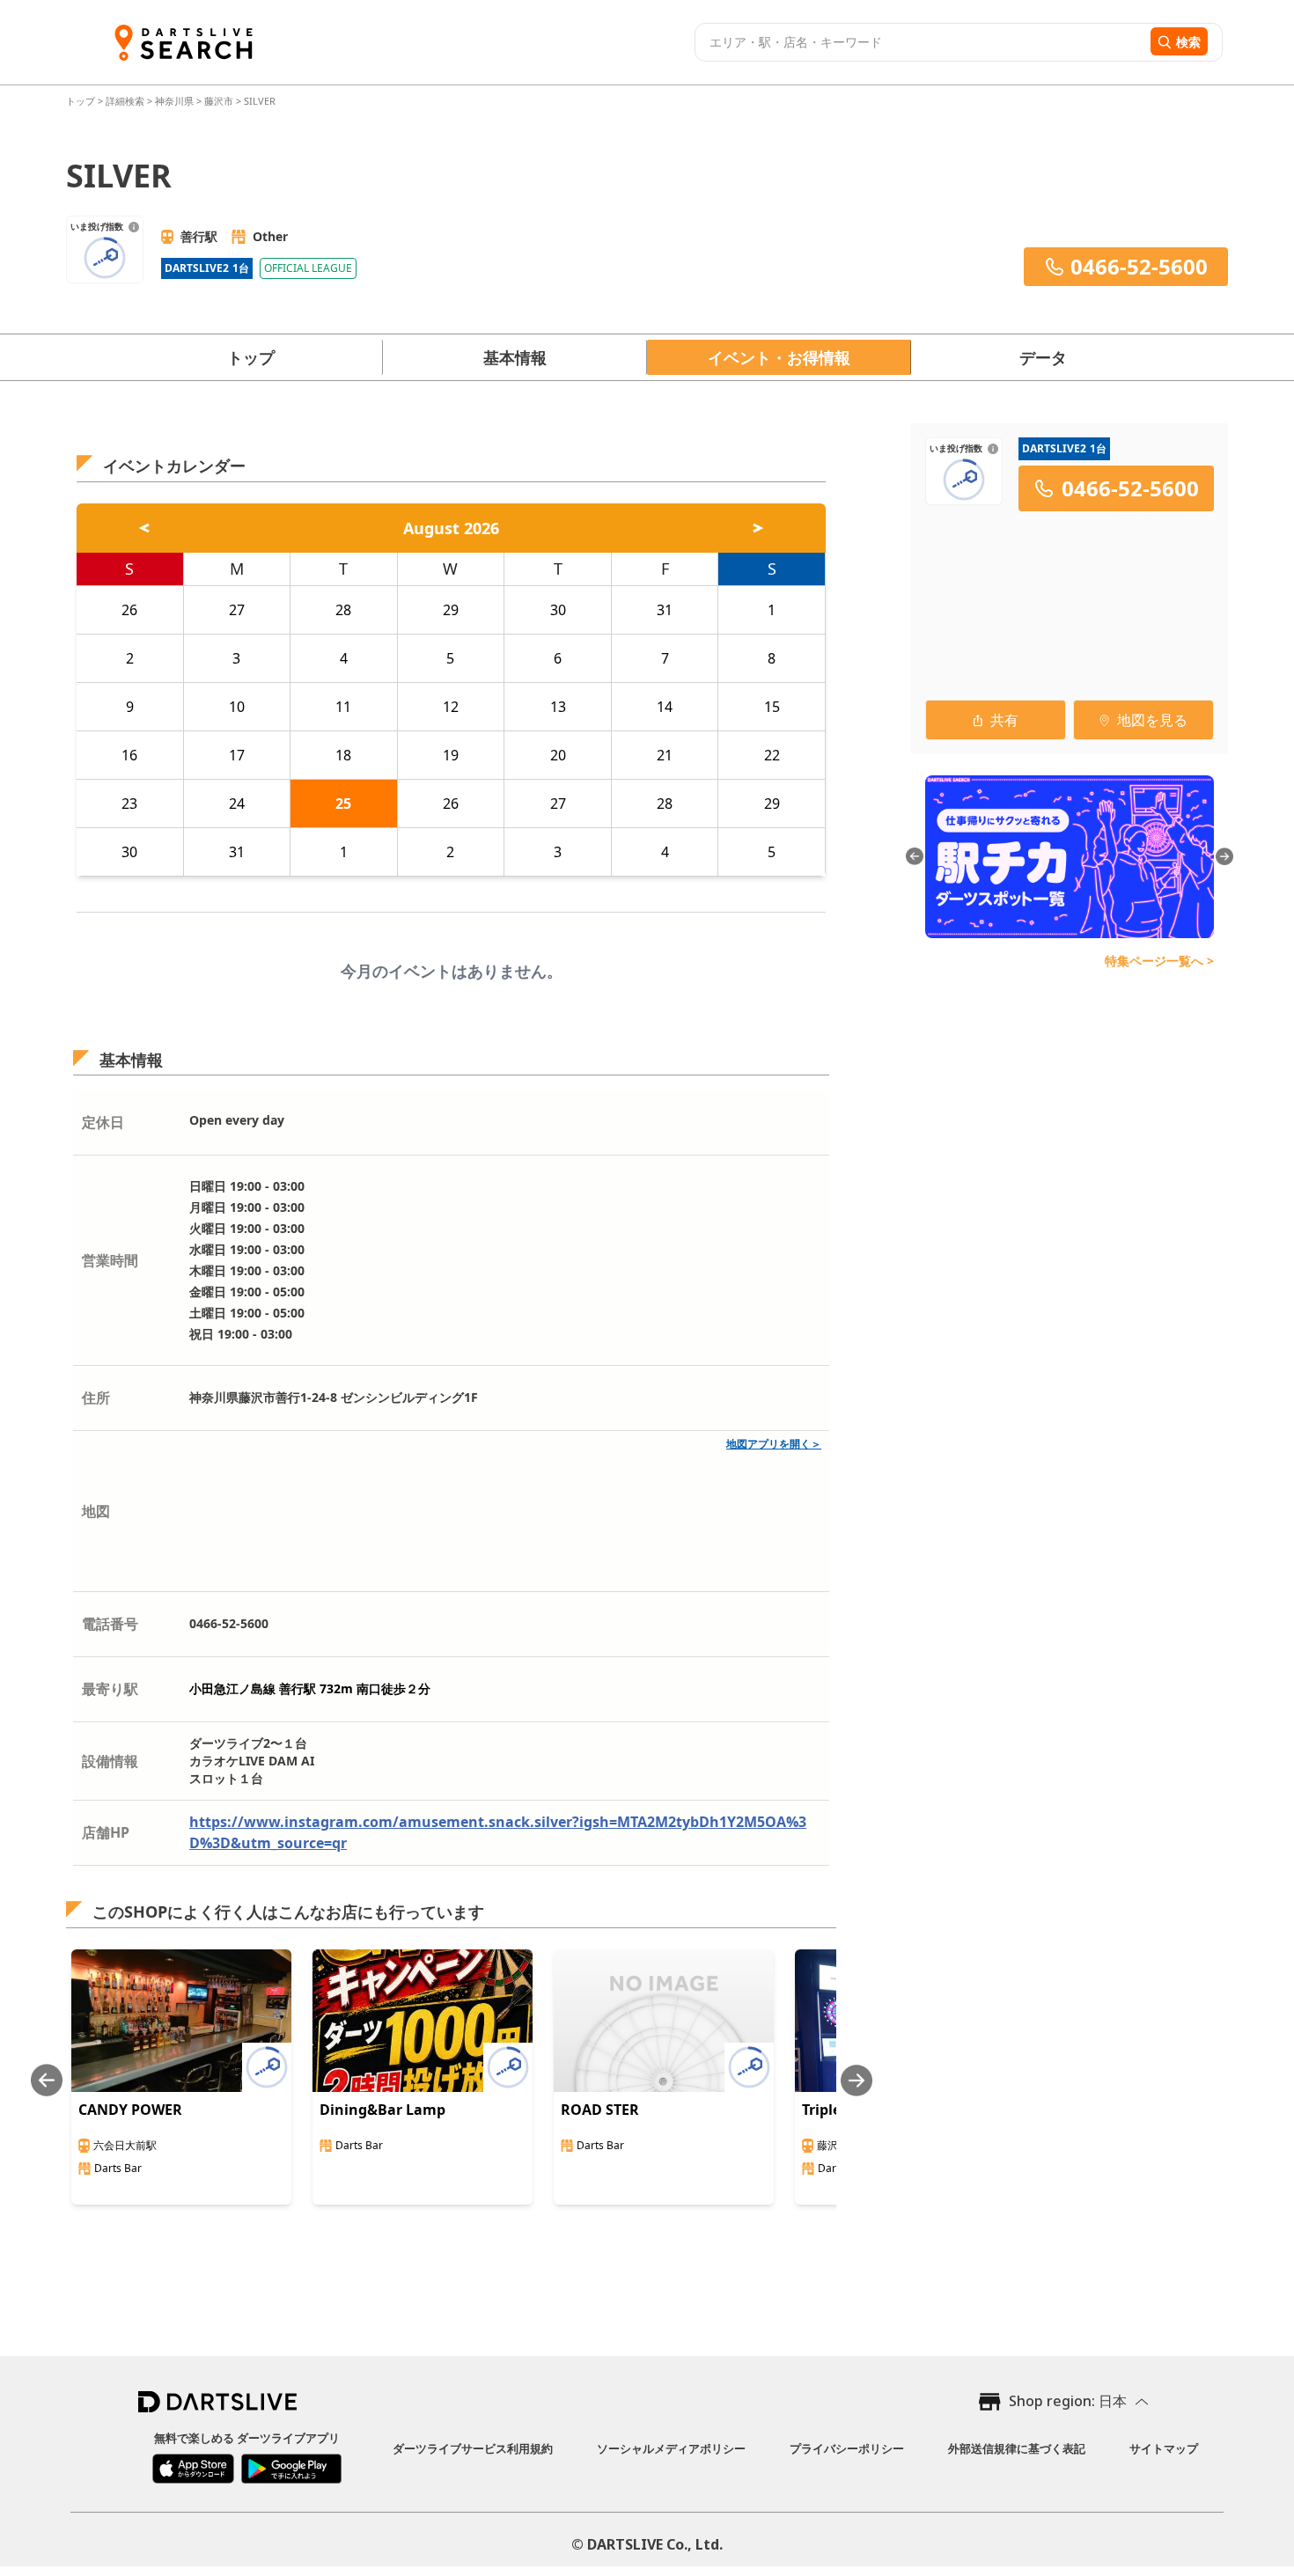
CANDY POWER (130, 2110)
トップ (82, 101)
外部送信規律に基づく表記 (1017, 2448)
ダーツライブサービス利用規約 (473, 2448)
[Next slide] (857, 2080)
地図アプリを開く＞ (774, 1444)
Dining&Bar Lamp (382, 2110)
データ (1043, 357)
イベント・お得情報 (779, 357)
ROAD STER (600, 2110)
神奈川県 (174, 101)
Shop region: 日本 (1068, 2401)
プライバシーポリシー (847, 2448)
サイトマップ (1164, 2448)
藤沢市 (219, 101)
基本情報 (515, 357)
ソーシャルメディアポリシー (671, 2448)
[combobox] (920, 42)
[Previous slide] (47, 2080)
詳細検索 (126, 101)
